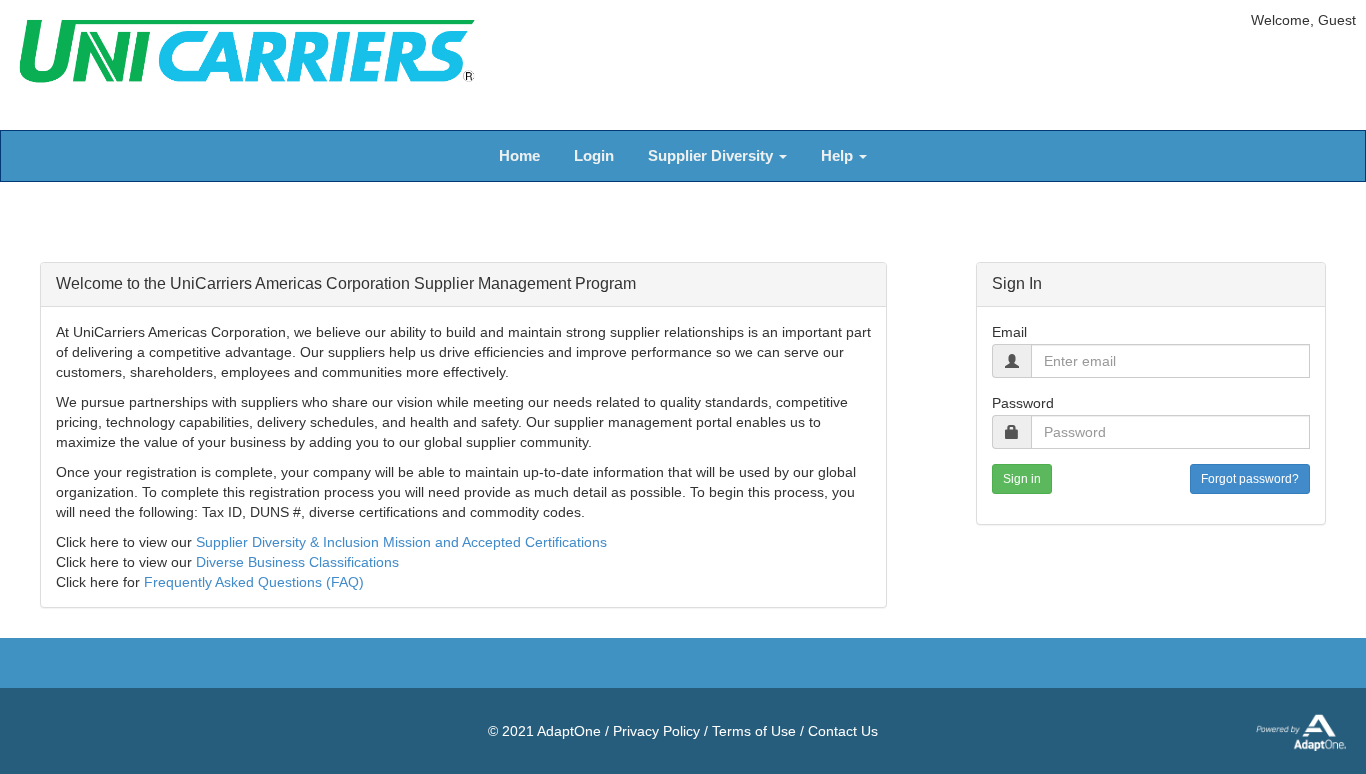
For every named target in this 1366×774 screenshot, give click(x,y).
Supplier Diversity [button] (712, 155)
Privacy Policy (656, 731)
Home (519, 155)
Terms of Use (754, 731)
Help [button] (839, 155)
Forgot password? (1250, 479)
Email (1009, 332)
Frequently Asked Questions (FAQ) (254, 582)
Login (594, 155)
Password (1023, 403)
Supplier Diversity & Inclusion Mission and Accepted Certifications (401, 542)
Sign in (1022, 479)
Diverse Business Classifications (297, 562)
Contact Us (843, 731)
